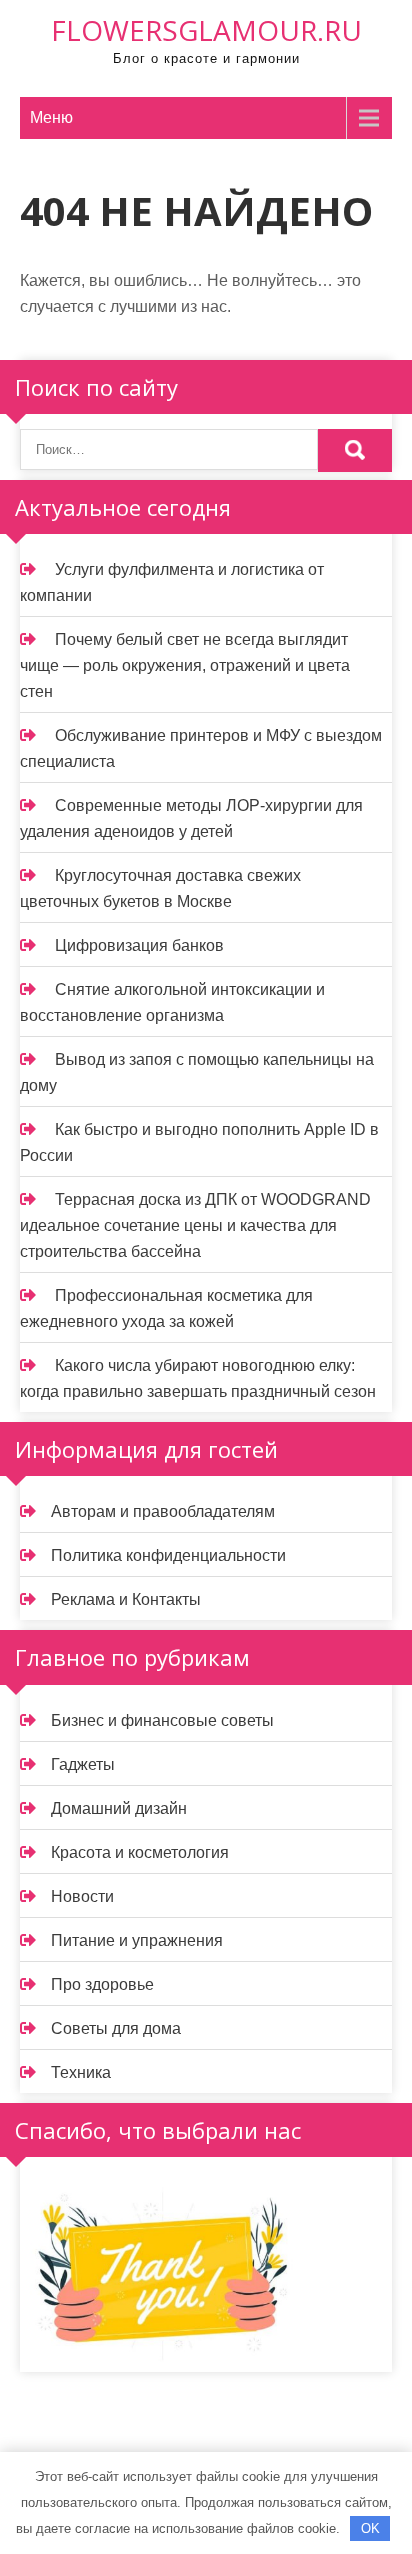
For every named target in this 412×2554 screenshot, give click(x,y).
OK (370, 2528)
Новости (82, 1896)
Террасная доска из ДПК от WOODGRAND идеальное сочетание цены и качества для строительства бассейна (195, 1225)
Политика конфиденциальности (168, 1555)
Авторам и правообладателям (163, 1511)
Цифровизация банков (139, 945)
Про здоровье (102, 1984)
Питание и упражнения (137, 1940)
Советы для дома (116, 2028)
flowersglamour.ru (206, 30)
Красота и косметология (140, 1852)
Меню (51, 117)
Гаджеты (83, 1764)
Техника (81, 2072)
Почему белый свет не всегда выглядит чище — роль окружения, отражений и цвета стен (185, 665)
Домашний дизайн (119, 1808)
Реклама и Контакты (126, 1599)
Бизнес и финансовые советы (162, 1720)
